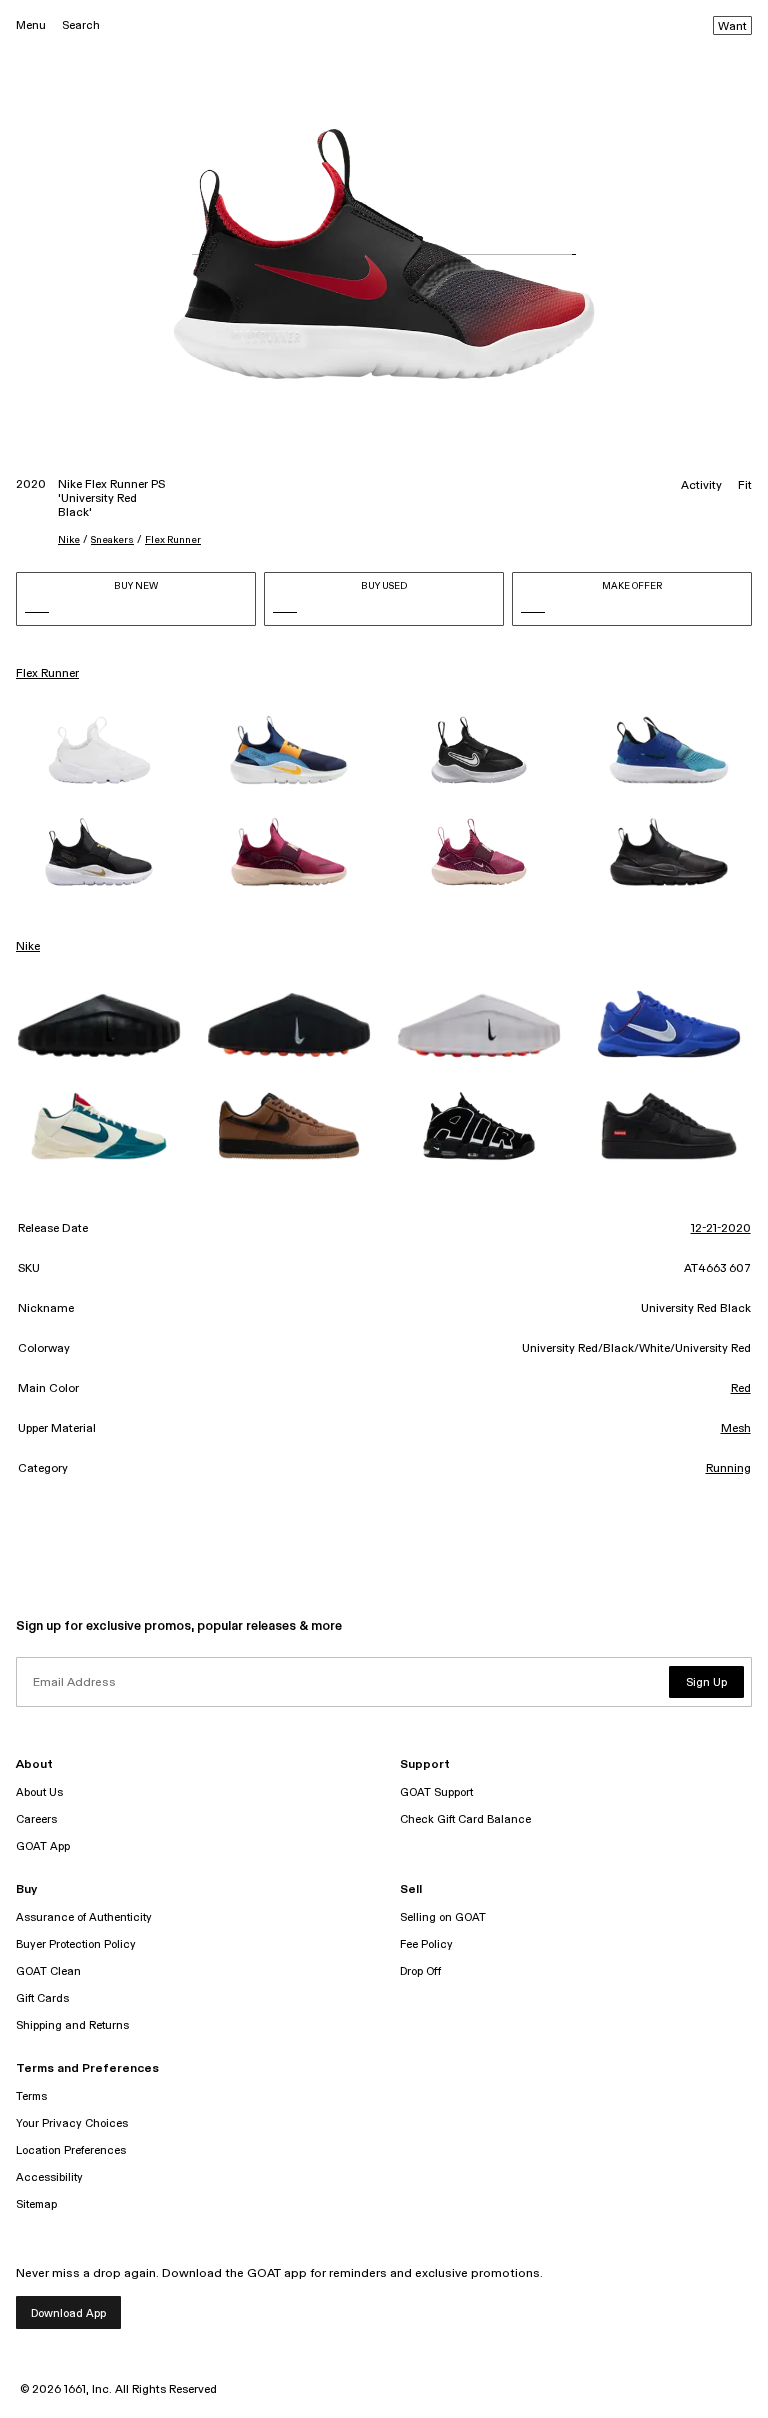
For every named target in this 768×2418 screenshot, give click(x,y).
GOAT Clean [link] (48, 1971)
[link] (99, 750)
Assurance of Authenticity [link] (84, 1917)
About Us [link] (39, 1792)
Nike (69, 540)
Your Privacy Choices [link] (72, 2123)
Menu (31, 25)
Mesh (736, 1429)
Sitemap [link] (36, 2204)
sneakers (112, 540)
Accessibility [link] (49, 2177)
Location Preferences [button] (71, 2150)
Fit (745, 486)
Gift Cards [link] (42, 1998)
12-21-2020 (721, 1229)
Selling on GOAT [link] (443, 1917)
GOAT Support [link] (436, 1792)
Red (741, 1389)
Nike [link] (28, 947)
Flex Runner (173, 540)
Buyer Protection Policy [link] (76, 1944)
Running (728, 1469)
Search (81, 25)
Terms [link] (31, 2096)
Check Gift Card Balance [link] (465, 1819)
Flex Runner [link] (47, 674)
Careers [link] (36, 1819)
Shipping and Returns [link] (72, 2025)
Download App (68, 2313)
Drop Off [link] (420, 1971)
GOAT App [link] (43, 1846)
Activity (701, 486)
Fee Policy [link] (426, 1944)
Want (732, 27)
